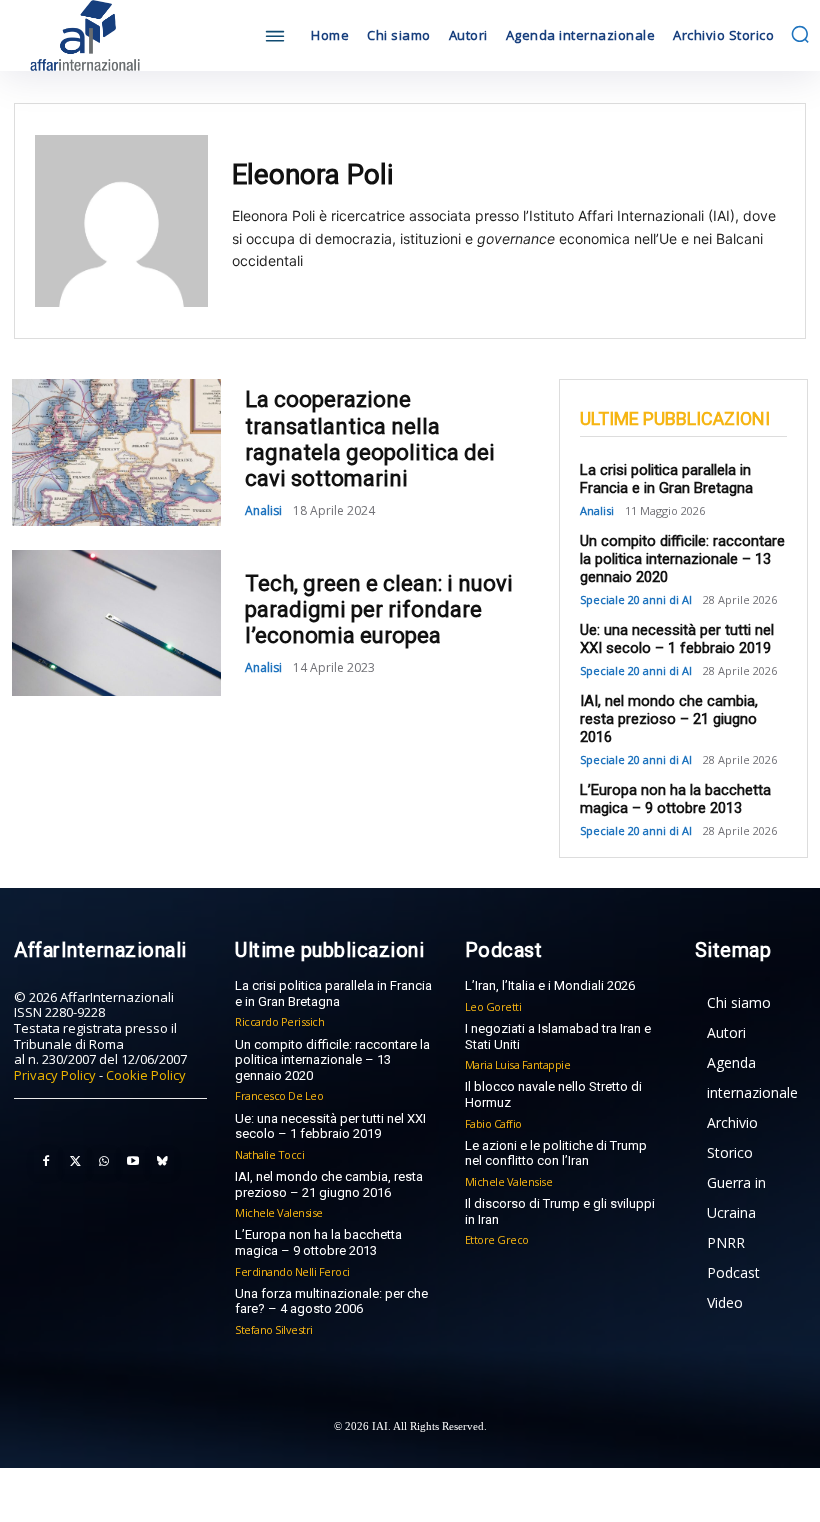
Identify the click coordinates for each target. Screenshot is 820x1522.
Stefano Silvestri (274, 1329)
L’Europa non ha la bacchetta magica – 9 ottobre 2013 (675, 799)
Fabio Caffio (493, 1123)
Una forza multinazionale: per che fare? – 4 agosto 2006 (331, 1301)
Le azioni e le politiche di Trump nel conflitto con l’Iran (556, 1153)
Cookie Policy (146, 1075)
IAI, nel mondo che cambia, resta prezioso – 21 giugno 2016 (669, 719)
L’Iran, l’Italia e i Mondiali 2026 (550, 985)
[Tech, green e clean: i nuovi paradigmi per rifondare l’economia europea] (116, 623)
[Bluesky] (162, 1162)
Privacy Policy (55, 1075)
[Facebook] (46, 1162)
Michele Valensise (279, 1212)
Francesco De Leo (279, 1095)
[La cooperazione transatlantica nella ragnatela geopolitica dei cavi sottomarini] (116, 452)
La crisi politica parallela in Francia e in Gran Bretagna (666, 479)
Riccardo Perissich (279, 1021)
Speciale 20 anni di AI (636, 599)
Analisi (263, 511)
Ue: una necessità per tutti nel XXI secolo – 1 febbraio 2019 (677, 639)
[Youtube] (133, 1162)
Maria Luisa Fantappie (518, 1064)
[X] (75, 1162)
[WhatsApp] (104, 1162)
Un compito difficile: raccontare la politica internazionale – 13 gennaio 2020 (682, 559)
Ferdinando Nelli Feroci (292, 1271)
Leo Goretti (493, 1006)
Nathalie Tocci (269, 1154)
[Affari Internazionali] (110, 35)
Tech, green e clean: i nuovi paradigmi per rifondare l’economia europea (379, 610)
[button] (800, 34)
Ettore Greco (497, 1239)
